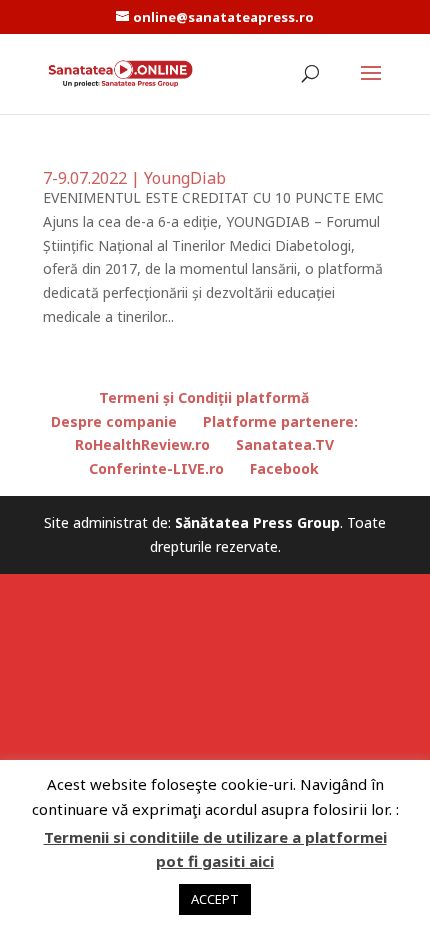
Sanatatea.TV (285, 444)
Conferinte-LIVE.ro (156, 468)
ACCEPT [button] (215, 899)
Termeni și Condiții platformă (204, 397)
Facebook (284, 468)
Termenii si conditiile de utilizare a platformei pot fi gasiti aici (215, 849)
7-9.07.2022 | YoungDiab (134, 178)
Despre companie (114, 421)
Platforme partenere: (280, 421)
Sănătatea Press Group (257, 522)
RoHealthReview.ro (142, 444)
